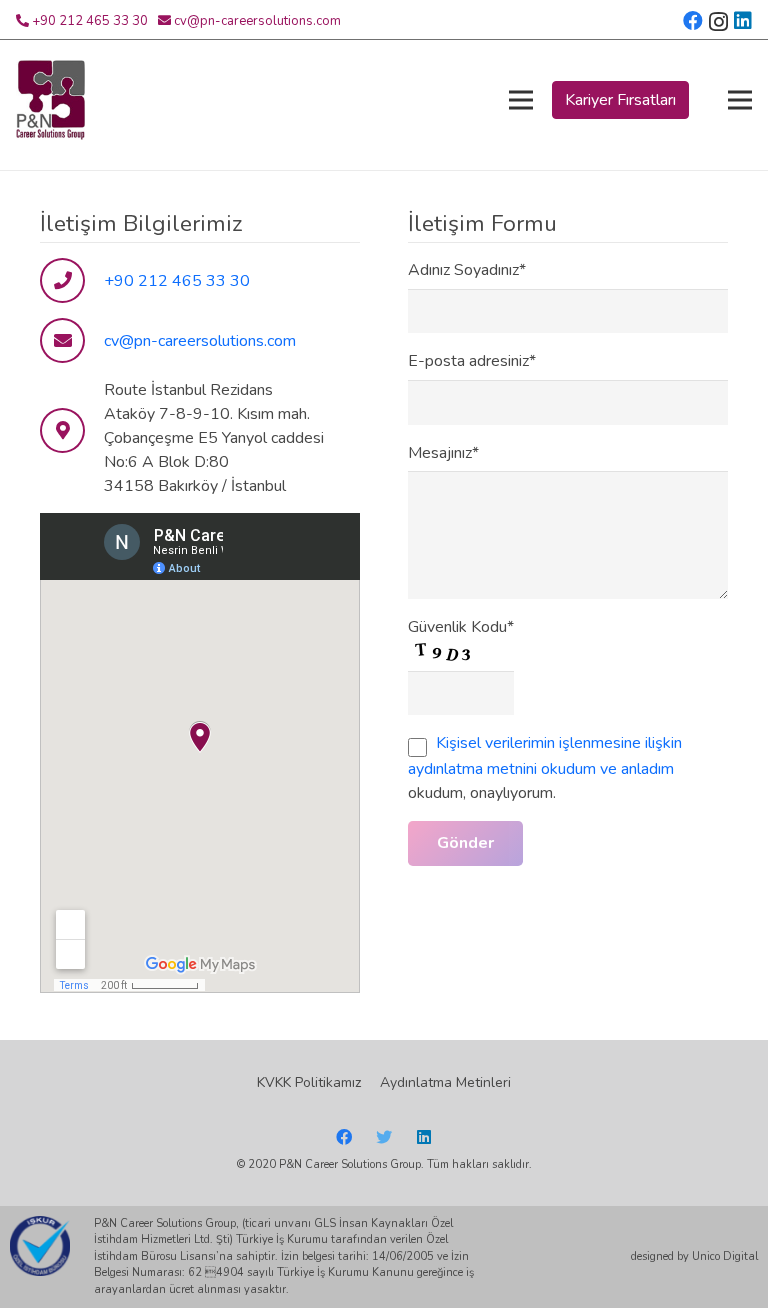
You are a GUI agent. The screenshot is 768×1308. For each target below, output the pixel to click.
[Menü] (521, 100)
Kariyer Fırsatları (620, 100)
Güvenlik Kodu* (461, 627)
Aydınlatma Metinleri (445, 1082)
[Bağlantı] (50, 100)
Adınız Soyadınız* (467, 270)
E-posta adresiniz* (472, 361)
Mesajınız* (443, 453)
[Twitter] (384, 1137)
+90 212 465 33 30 (90, 21)
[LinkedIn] (743, 21)
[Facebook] (693, 21)
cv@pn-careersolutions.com (257, 21)
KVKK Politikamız (309, 1082)
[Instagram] (718, 22)
